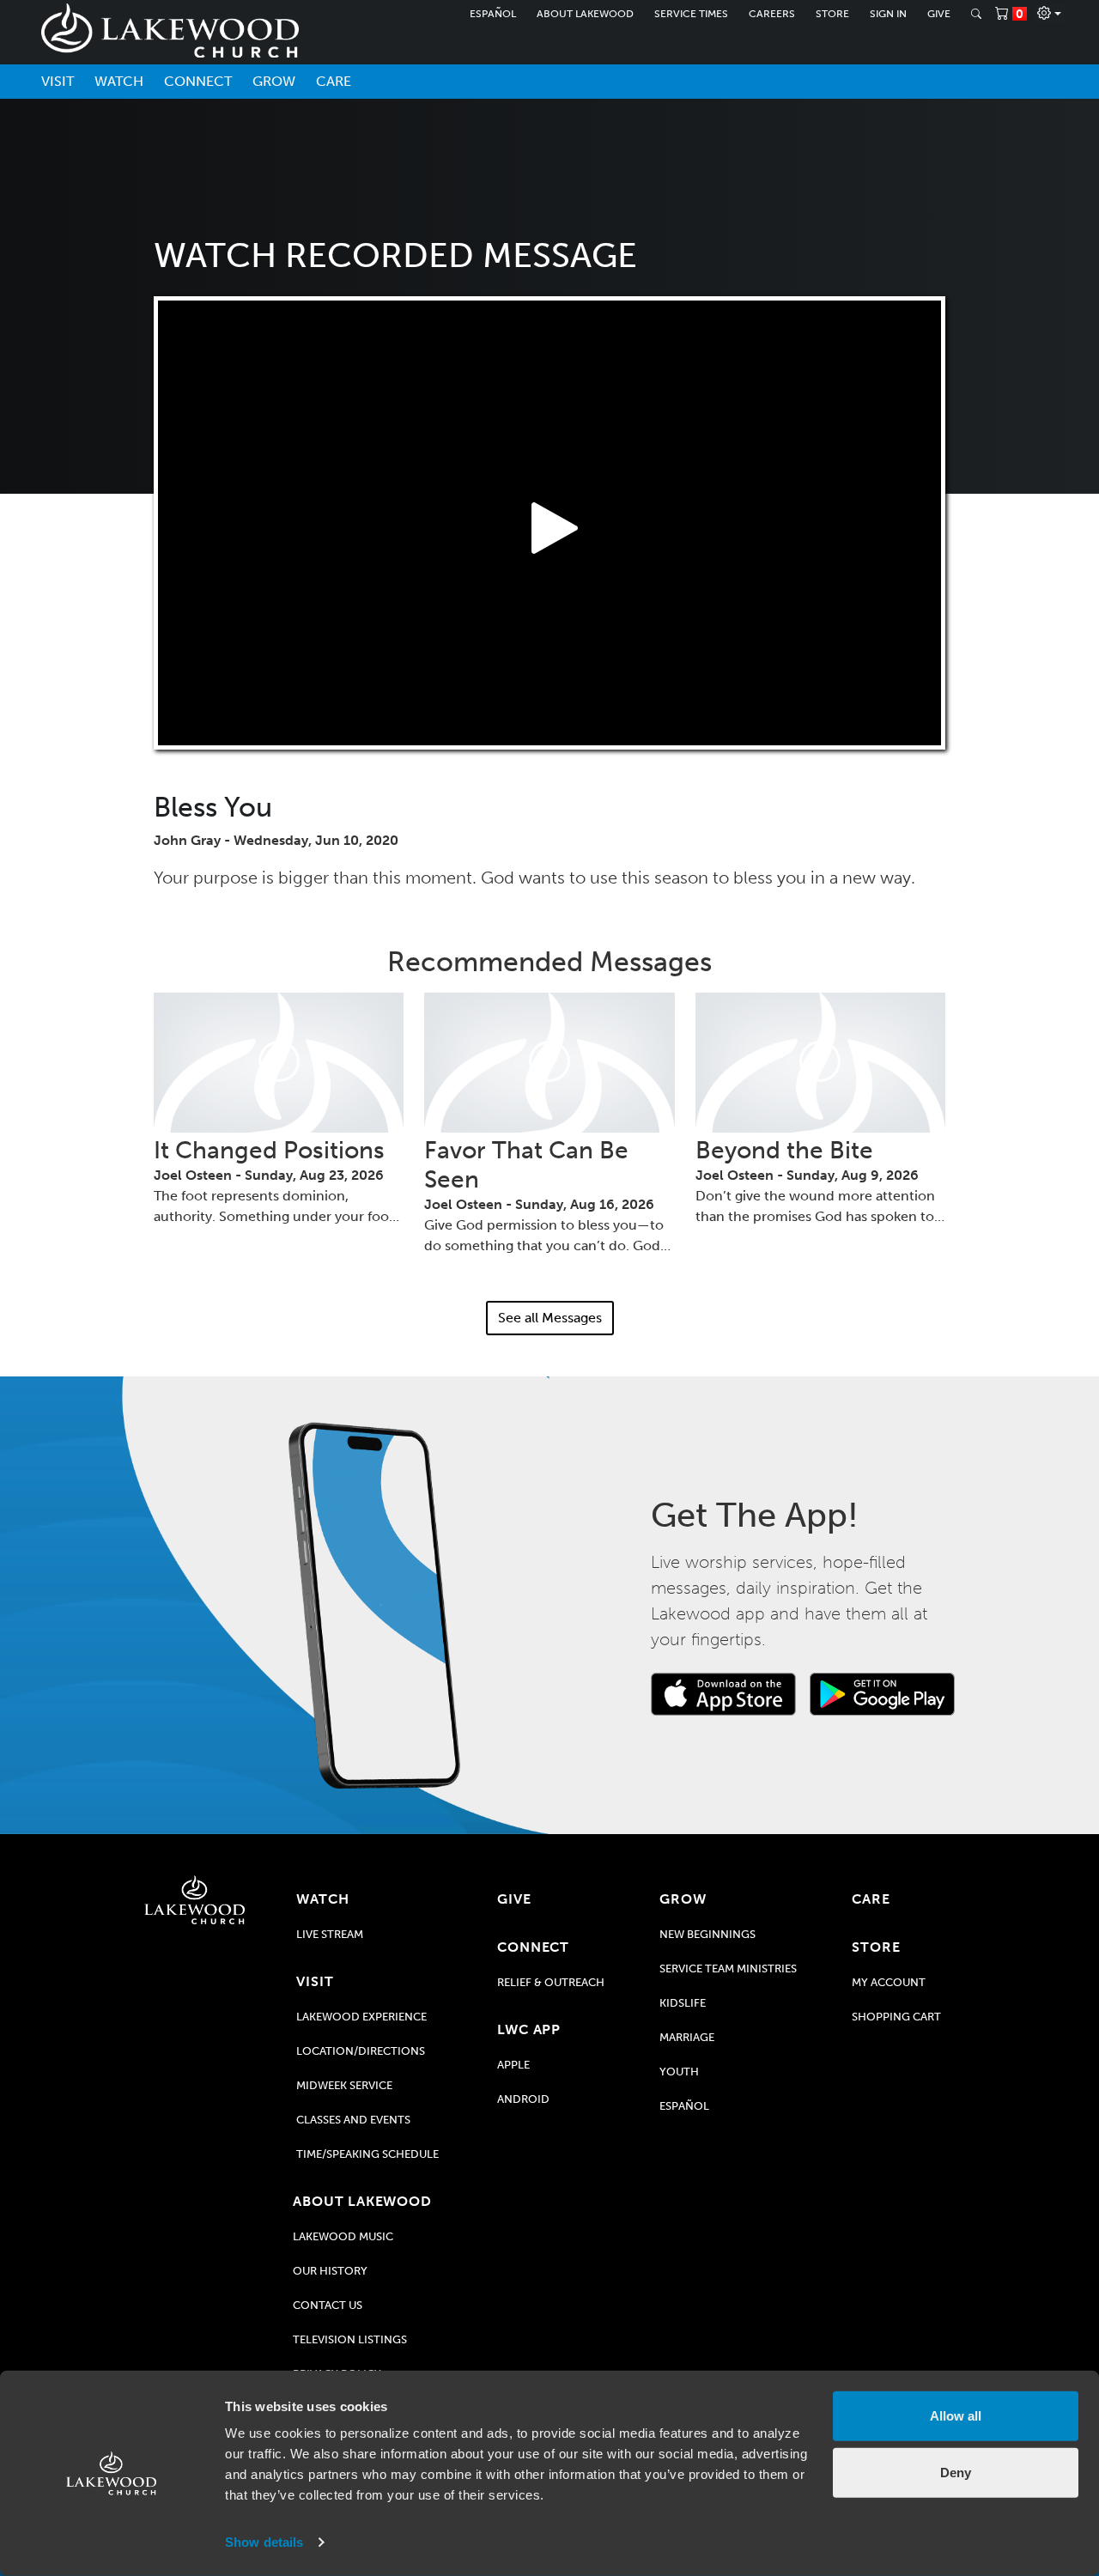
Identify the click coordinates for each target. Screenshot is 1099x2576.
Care (334, 81)
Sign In (888, 14)
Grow (274, 81)
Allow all (956, 2416)
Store (832, 14)
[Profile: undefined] (1049, 14)
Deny (956, 2472)
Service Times (691, 14)
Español (493, 14)
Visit (58, 81)
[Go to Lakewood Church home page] (194, 1900)
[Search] (976, 14)
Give (939, 14)
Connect (198, 81)
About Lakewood (585, 14)
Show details (264, 2542)
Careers (772, 14)
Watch (119, 81)
